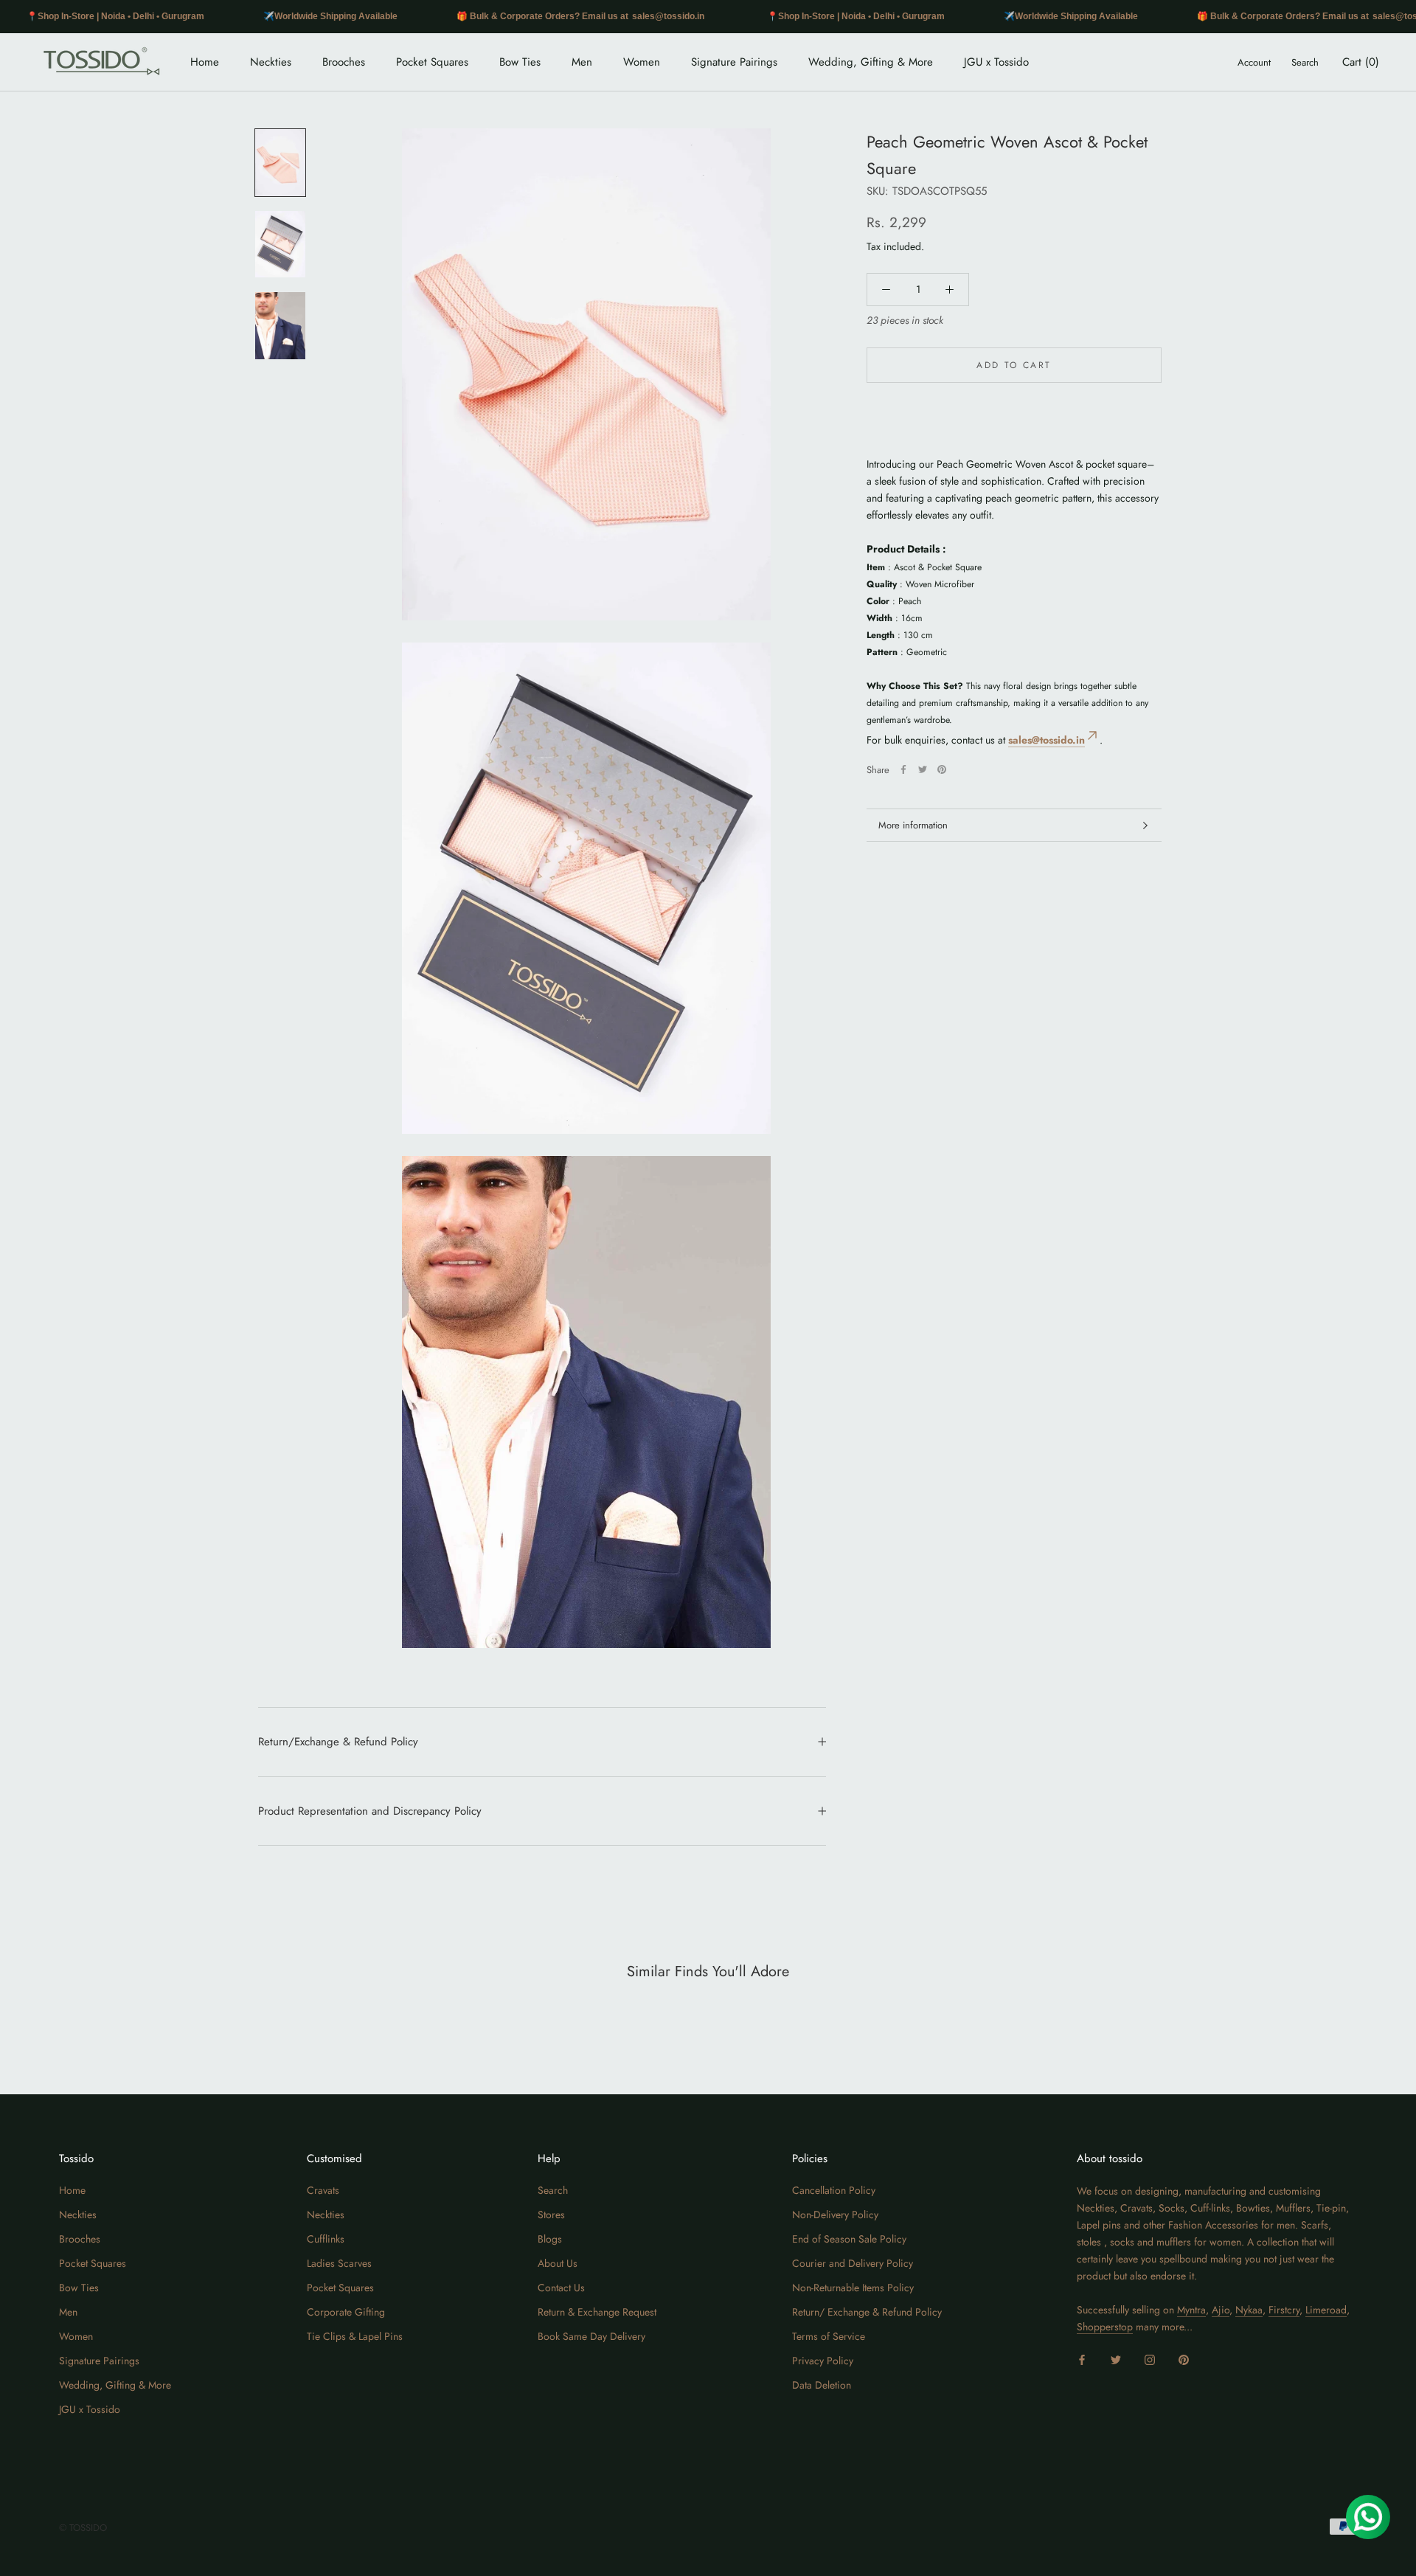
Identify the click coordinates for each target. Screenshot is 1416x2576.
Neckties (271, 62)
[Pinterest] (942, 769)
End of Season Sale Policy (849, 2239)
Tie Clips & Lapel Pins (355, 2336)
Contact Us (561, 2288)
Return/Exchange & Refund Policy (338, 1742)
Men (582, 62)
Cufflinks (326, 2239)
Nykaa (1249, 2310)
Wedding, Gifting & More (871, 62)
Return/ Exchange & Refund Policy (867, 2312)
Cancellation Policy (834, 2190)
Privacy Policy (823, 2361)
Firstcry (1284, 2310)
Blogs (550, 2239)
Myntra (1191, 2310)
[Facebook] (903, 769)
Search (1305, 62)
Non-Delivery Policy (835, 2215)
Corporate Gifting (346, 2312)
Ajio (1221, 2310)
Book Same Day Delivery (591, 2336)
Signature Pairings (734, 62)
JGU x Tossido (996, 62)
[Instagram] (1150, 2359)
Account (1254, 62)
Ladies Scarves (339, 2263)
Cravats (323, 2190)
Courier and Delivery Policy (853, 2263)
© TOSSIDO (83, 2528)
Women (642, 62)
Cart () (1361, 62)
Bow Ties (520, 62)
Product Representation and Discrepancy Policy (370, 1811)
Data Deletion (822, 2385)
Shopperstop (1105, 2327)
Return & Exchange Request (597, 2312)
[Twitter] (923, 769)
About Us (558, 2263)
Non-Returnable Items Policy (853, 2288)
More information (913, 825)
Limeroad (1326, 2310)
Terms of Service (829, 2336)
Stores (551, 2215)
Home (205, 62)
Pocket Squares (432, 62)
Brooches (344, 62)
